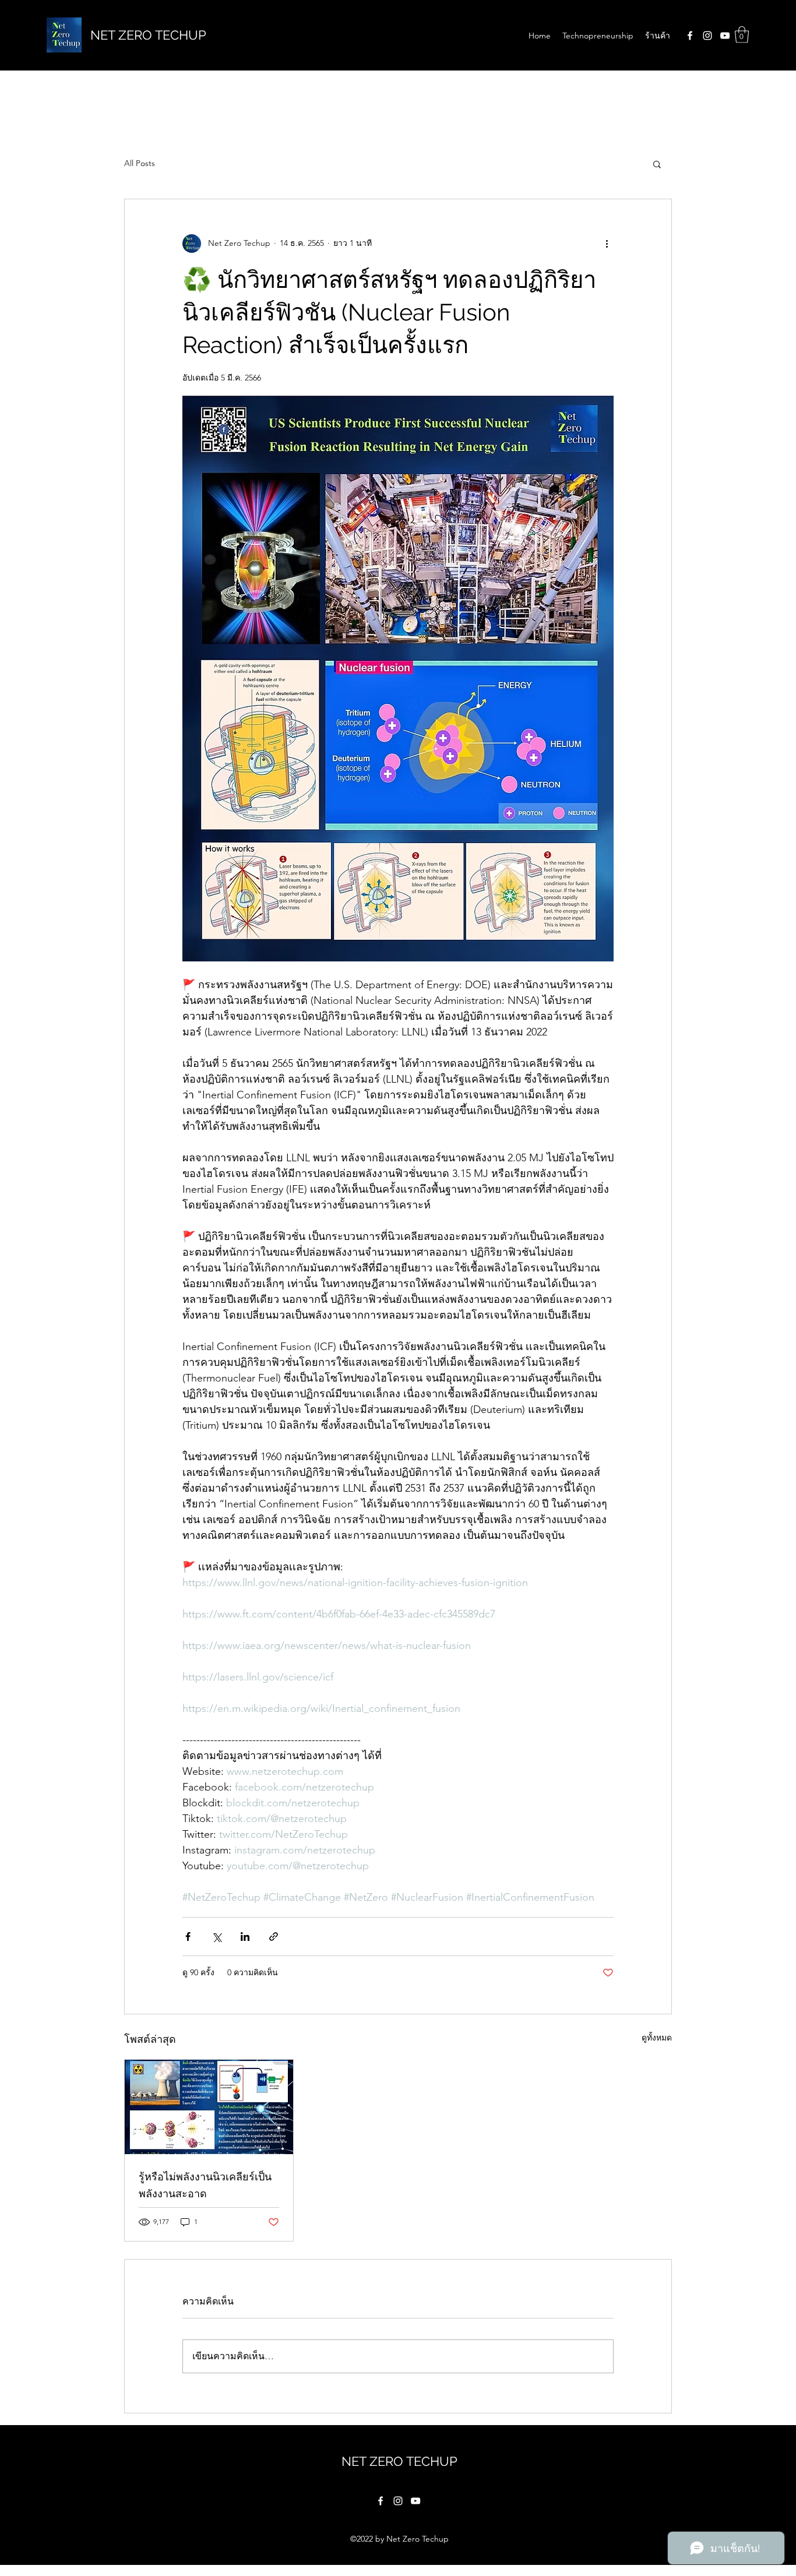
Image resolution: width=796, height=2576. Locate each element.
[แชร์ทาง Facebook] (188, 1937)
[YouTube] (725, 36)
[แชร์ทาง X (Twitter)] (216, 1937)
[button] (742, 35)
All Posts (140, 163)
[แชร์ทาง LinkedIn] (245, 1937)
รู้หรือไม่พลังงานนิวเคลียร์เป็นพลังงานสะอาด (205, 2185)
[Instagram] (707, 36)
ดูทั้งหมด (657, 2038)
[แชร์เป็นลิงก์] (274, 1937)
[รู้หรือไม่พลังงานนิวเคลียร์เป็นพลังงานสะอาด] (209, 2107)
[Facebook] (690, 36)
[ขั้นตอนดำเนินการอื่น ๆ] (607, 244)
